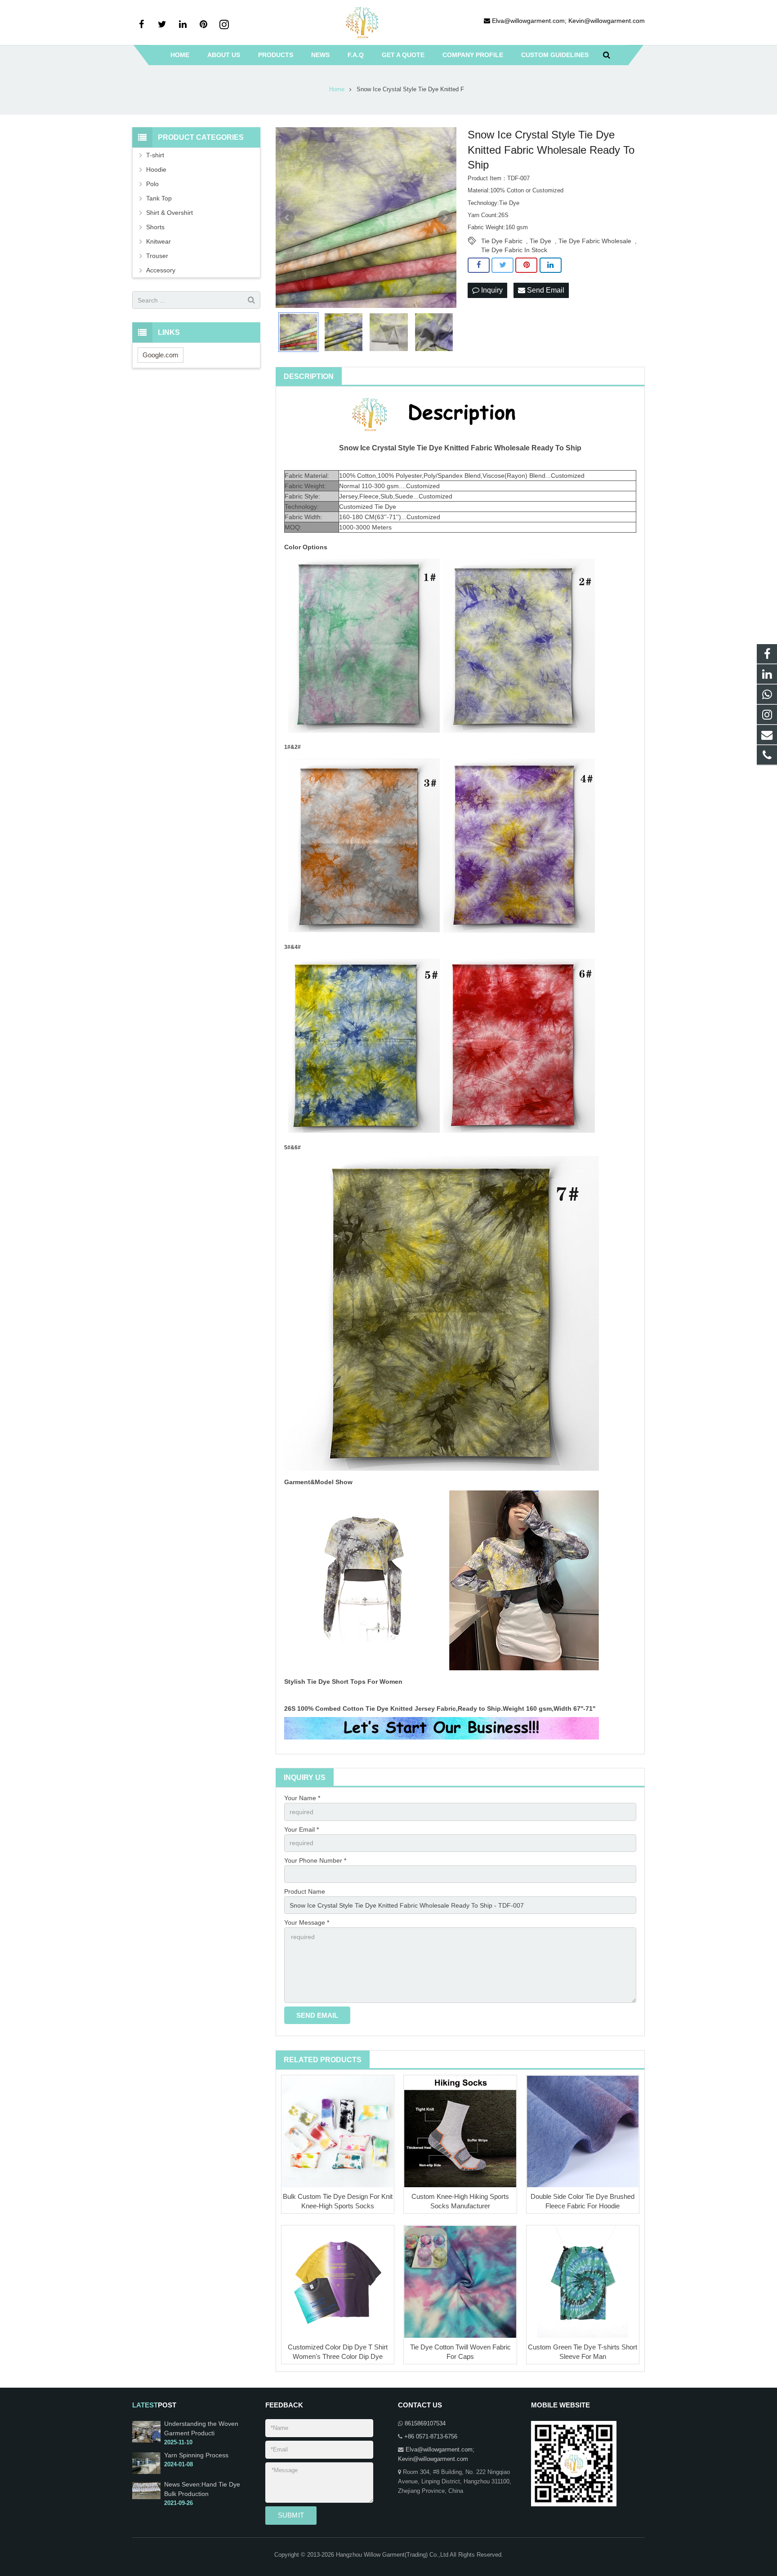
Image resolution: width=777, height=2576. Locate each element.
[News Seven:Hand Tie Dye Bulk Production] (146, 2497)
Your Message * (307, 1922)
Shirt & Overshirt (170, 213)
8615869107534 (425, 2424)
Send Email (545, 290)
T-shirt (155, 155)
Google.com (161, 355)
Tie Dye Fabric (502, 241)
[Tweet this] (502, 265)
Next (445, 218)
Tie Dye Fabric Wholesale (595, 241)
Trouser (157, 256)
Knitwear (159, 241)
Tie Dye (540, 241)
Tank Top (159, 198)
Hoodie (156, 169)
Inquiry (491, 290)
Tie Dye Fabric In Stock (514, 250)
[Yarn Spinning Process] (146, 2472)
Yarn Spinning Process (196, 2455)
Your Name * (302, 1798)
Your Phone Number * (315, 1860)
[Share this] (479, 265)
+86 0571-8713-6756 (431, 2437)
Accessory (161, 270)
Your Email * (301, 1829)
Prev (287, 218)
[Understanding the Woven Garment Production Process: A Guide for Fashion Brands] (146, 2441)
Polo (152, 184)
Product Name (305, 1891)
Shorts (155, 227)
